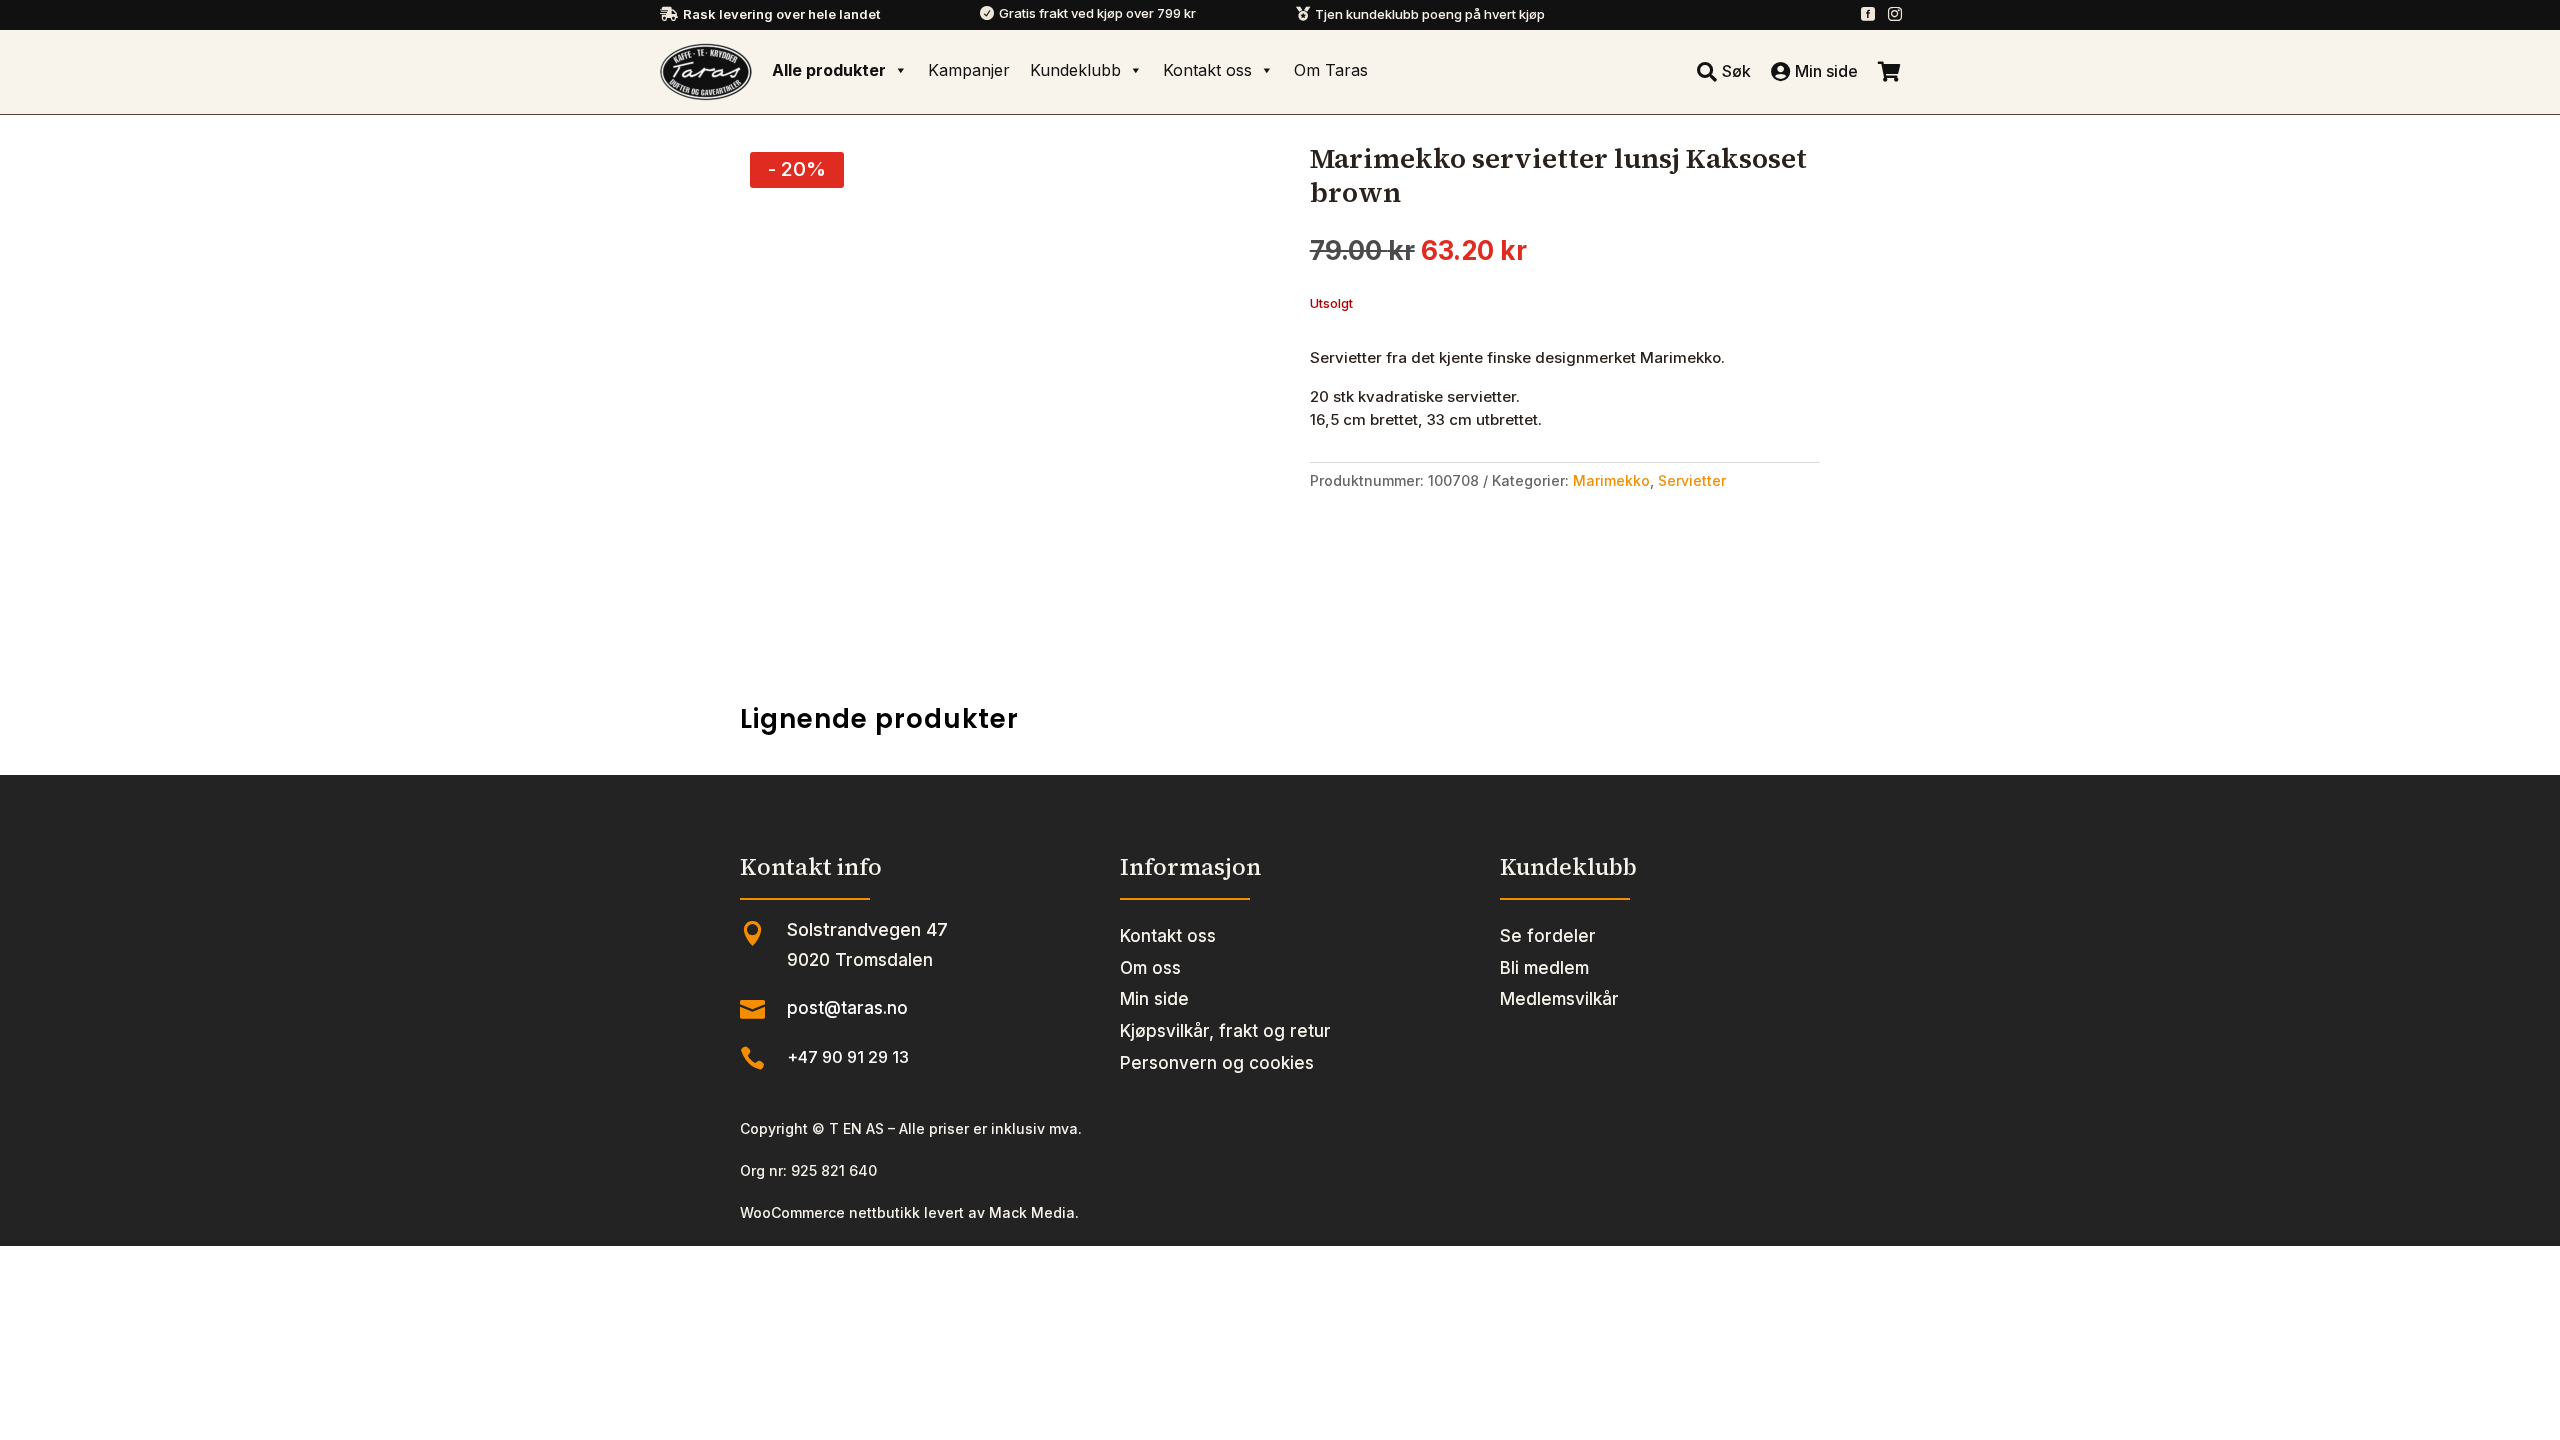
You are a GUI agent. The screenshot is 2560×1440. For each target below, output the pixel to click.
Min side (1154, 999)
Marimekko (1611, 480)
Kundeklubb (1075, 70)
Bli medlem (1544, 968)
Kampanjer (969, 70)
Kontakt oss (1207, 70)
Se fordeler (1548, 936)
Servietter (1692, 480)
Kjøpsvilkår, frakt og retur (1225, 1031)
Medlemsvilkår (1559, 999)
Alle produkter (829, 70)
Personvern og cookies (1217, 1063)
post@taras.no (847, 1008)
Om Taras (1331, 70)
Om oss (1150, 968)
